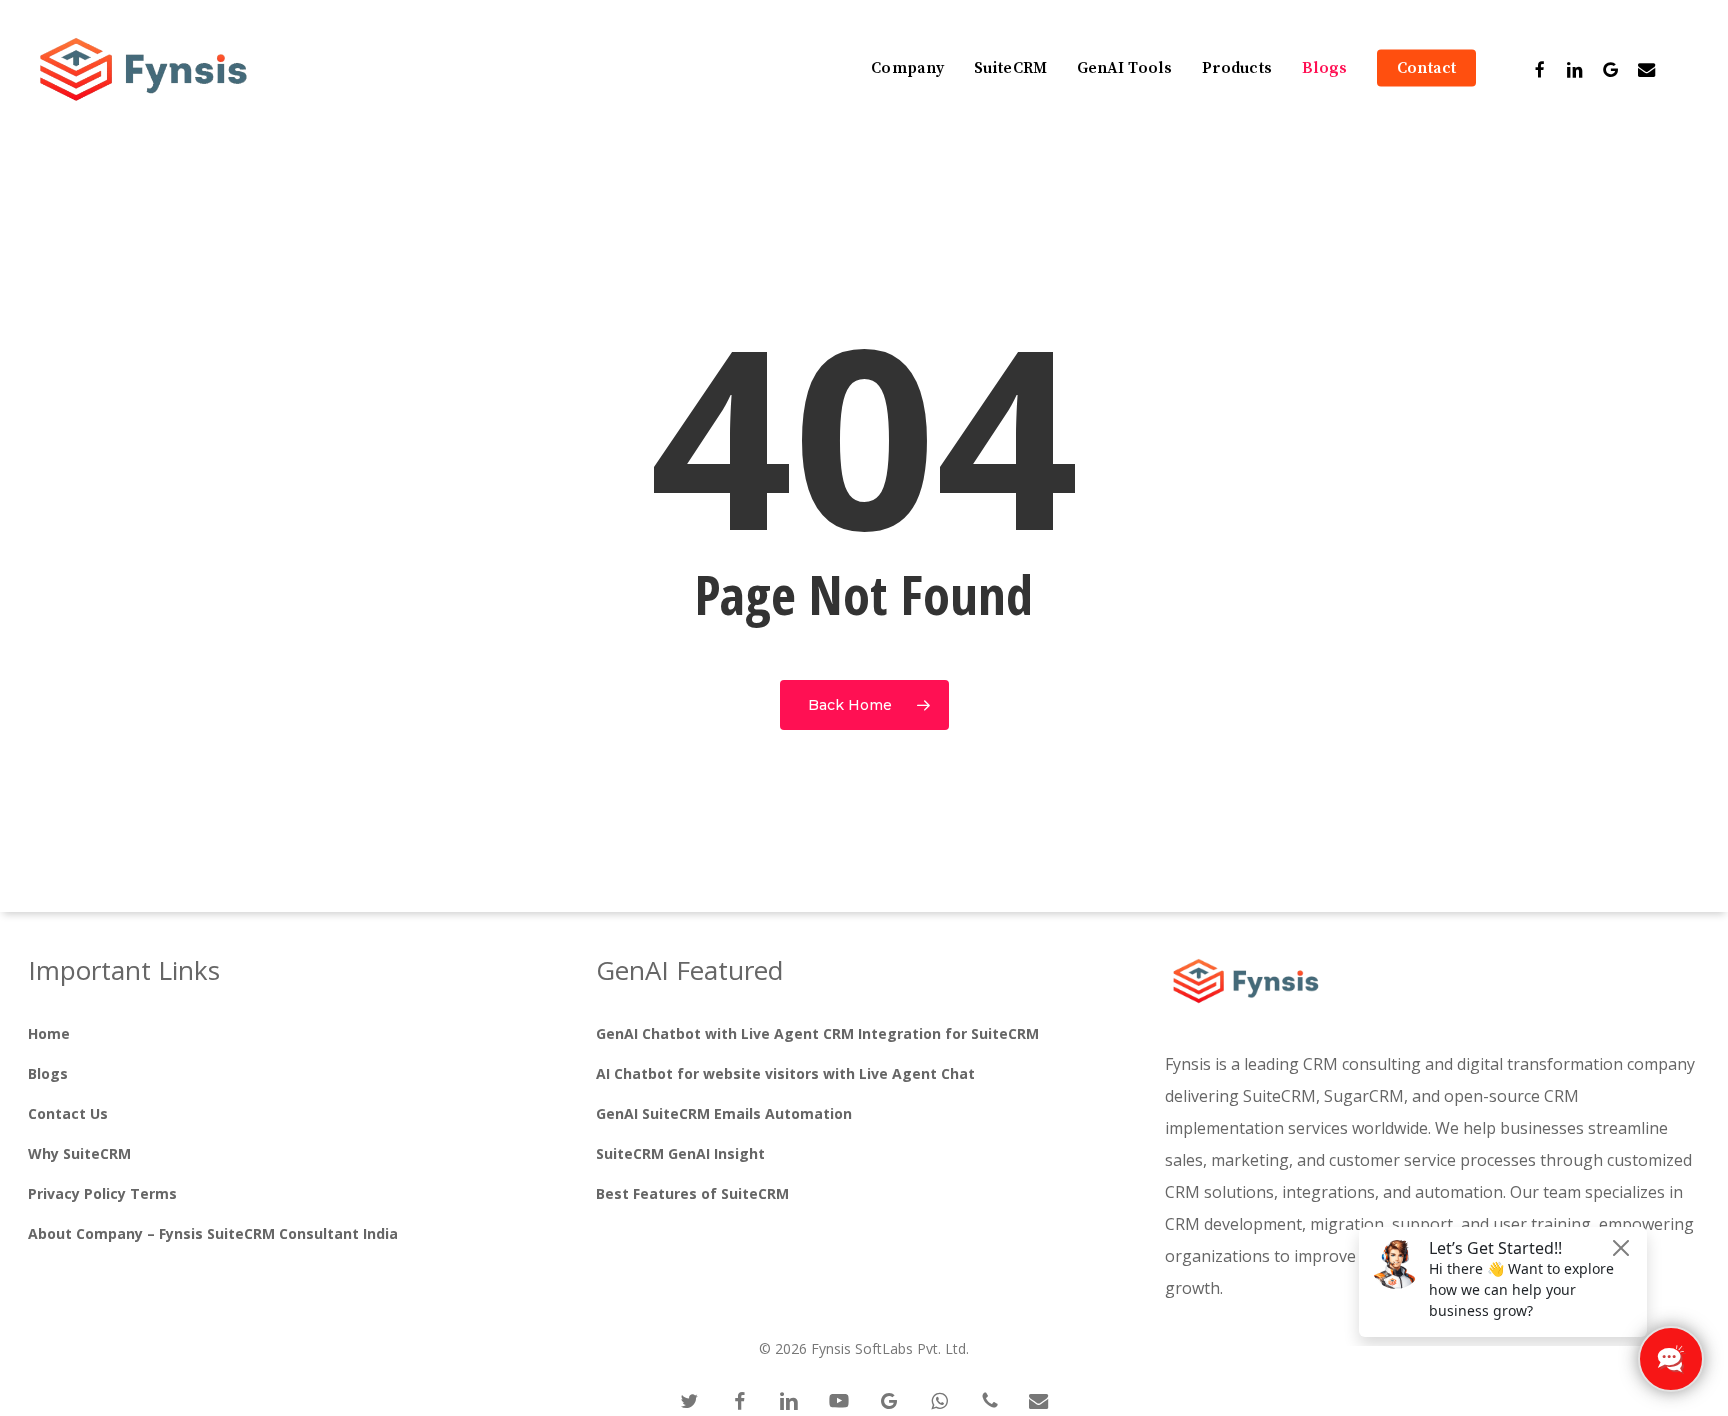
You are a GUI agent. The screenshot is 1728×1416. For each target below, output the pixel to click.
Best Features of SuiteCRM (692, 1193)
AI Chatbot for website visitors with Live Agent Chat (785, 1073)
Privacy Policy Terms (102, 1193)
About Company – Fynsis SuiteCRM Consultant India (213, 1233)
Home (49, 1033)
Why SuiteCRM (79, 1153)
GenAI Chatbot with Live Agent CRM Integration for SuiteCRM (817, 1033)
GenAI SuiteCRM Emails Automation (724, 1113)
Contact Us (68, 1113)
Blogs (48, 1073)
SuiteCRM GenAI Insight (680, 1153)
